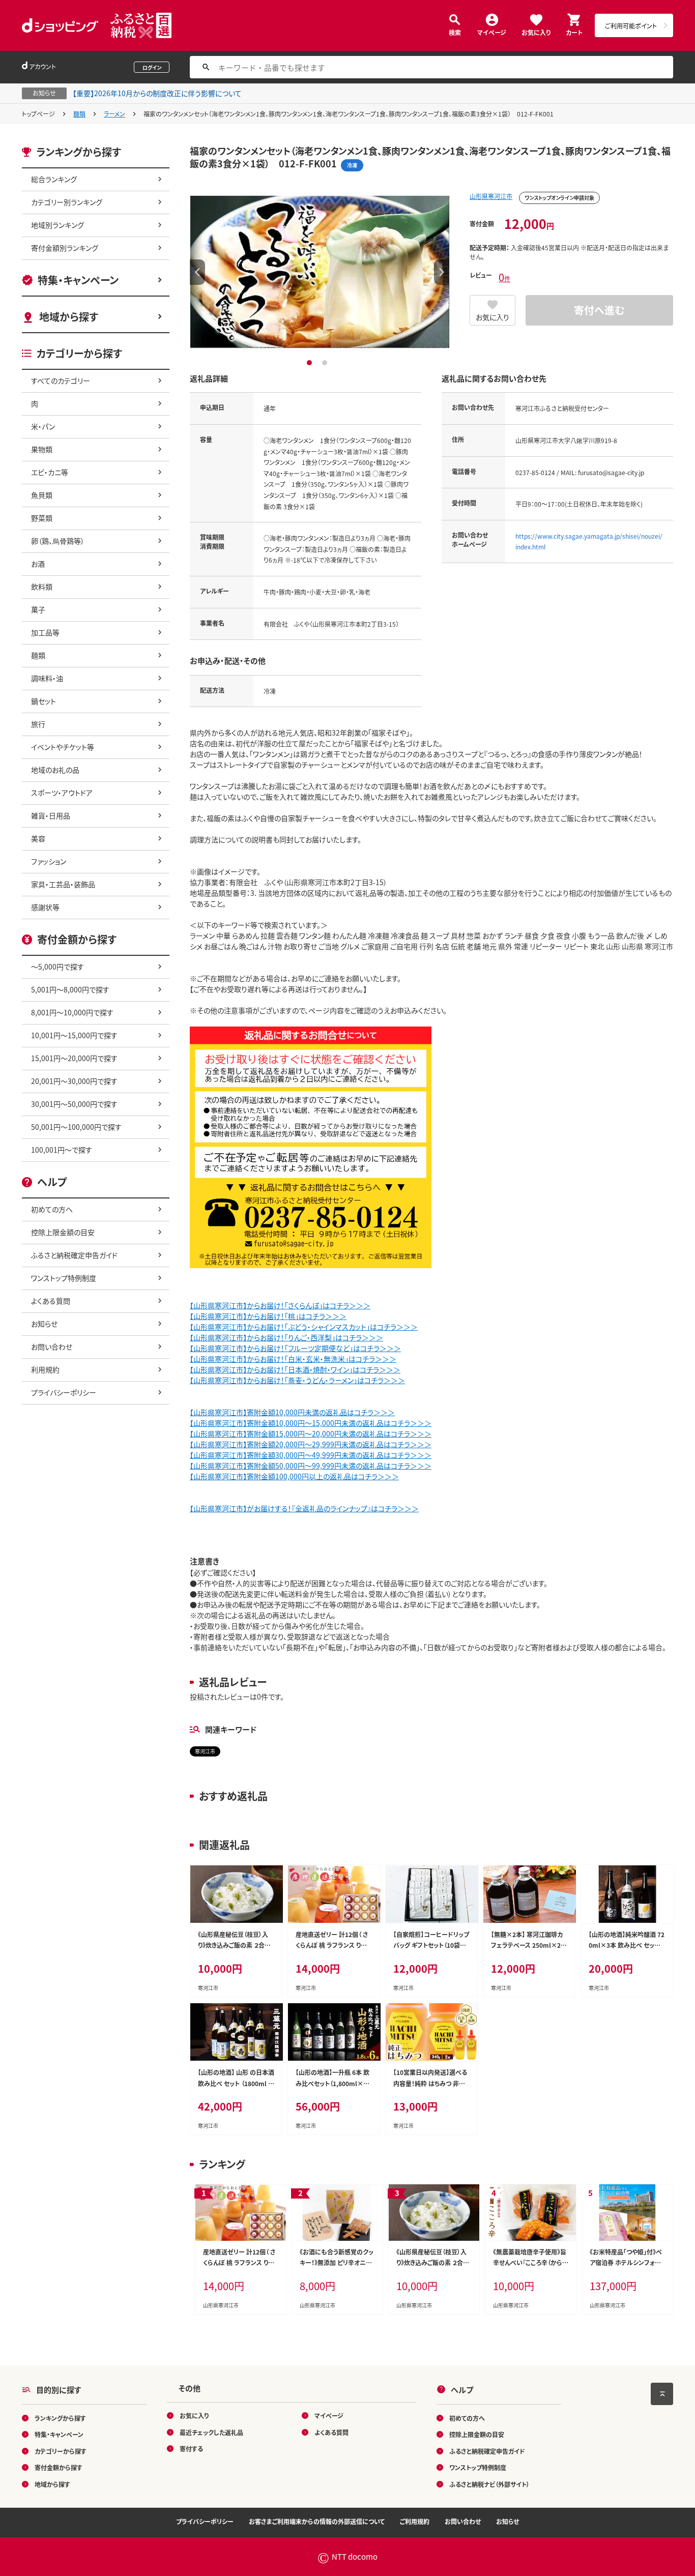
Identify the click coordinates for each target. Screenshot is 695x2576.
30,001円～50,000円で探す (74, 1104)
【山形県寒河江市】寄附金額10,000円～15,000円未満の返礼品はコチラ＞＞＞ (311, 1423)
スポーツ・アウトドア (62, 793)
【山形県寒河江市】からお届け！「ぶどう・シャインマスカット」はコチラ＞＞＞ (304, 1327)
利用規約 (45, 1369)
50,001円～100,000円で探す (76, 1127)
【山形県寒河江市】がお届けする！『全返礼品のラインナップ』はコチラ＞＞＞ (304, 1508)
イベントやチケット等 (63, 747)
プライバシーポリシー (64, 1392)
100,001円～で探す (62, 1150)
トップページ (38, 114)
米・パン (43, 426)
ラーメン (114, 114)
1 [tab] (311, 363)
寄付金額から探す (59, 2467)
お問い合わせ (52, 1346)
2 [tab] (326, 363)
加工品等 (45, 632)
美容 (38, 838)
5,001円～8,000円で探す (70, 989)
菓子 (38, 609)
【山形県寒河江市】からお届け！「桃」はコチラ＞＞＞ (268, 1316)
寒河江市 (205, 1751)
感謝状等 (45, 907)
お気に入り (536, 32)
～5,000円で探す (57, 967)
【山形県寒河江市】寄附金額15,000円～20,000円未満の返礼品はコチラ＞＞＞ (311, 1433)
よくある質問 (51, 1301)
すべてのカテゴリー (61, 380)
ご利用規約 (415, 2521)
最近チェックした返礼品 (211, 2432)
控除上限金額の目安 (63, 1232)
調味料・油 (47, 678)
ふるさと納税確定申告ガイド (74, 1255)
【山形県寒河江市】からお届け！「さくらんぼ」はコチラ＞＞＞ (280, 1305)
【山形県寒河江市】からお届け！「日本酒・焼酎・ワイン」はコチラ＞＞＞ (295, 1369)
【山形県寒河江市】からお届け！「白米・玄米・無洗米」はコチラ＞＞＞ (293, 1359)
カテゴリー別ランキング (67, 202)
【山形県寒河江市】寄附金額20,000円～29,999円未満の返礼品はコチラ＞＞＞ (311, 1444)
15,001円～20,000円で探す (74, 1058)
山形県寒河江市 (491, 196)
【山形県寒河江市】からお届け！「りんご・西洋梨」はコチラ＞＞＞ (286, 1337)
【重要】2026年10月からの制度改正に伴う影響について (157, 93)
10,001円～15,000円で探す (74, 1035)
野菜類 (42, 518)
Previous (197, 272)
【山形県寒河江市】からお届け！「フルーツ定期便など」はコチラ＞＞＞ (295, 1348)
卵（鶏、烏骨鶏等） (58, 541)
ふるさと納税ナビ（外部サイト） (489, 2484)
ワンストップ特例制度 (64, 1278)
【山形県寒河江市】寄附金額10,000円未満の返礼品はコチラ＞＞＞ (292, 1412)
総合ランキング (54, 179)
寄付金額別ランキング (65, 248)
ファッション (49, 861)
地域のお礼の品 (55, 770)
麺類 (79, 114)
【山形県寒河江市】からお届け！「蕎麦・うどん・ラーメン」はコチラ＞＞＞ (297, 1380)
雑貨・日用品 (51, 815)
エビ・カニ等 (50, 472)
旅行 (38, 724)
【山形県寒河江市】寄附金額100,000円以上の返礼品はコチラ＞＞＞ (294, 1476)
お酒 (38, 564)
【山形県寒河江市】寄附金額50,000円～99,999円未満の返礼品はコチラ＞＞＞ (311, 1466)
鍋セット (44, 701)
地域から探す (69, 317)
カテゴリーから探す (61, 2451)
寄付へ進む (599, 310)
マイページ (492, 32)
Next (442, 272)
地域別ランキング (57, 225)
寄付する (191, 2449)
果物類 (42, 449)
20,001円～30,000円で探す (74, 1081)
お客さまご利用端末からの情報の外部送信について (317, 2521)
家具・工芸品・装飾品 (63, 884)
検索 (455, 32)
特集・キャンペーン (78, 280)
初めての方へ (52, 1209)
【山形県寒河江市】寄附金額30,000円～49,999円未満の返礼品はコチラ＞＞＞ (311, 1455)
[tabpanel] (320, 272)
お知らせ (44, 1324)
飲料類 (42, 587)
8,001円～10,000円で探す (72, 1012)
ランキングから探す (60, 2418)
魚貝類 (42, 495)
